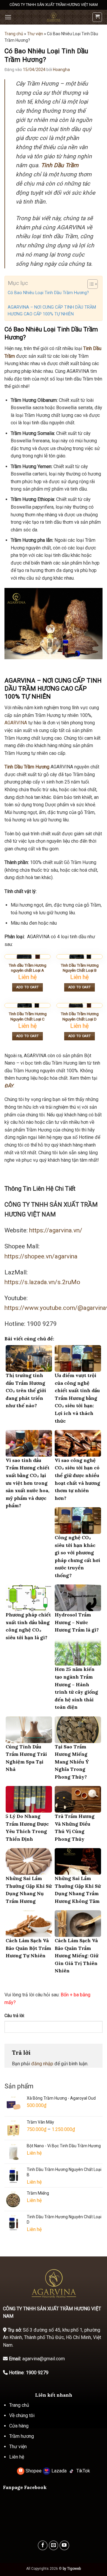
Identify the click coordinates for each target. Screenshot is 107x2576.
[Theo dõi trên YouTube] (64, 2545)
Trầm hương (22, 2436)
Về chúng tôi (22, 2415)
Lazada (59, 2471)
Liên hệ (17, 2457)
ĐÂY (9, 1086)
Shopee (34, 2471)
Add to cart (28, 987)
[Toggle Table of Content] (90, 284)
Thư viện (35, 34)
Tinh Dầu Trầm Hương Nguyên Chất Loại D (80, 1016)
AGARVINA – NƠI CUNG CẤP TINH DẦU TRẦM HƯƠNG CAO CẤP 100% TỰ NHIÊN (52, 311)
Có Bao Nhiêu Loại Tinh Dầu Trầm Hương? (48, 293)
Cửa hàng (19, 2426)
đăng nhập (42, 2064)
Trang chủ (14, 34)
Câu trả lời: (15, 2016)
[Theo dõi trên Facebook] (43, 2545)
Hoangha (61, 70)
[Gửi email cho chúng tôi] (54, 2545)
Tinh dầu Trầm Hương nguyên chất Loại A (27, 968)
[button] (8, 17)
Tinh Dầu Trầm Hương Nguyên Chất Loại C (28, 1016)
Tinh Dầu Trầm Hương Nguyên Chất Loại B (80, 968)
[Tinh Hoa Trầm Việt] (53, 17)
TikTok (83, 2471)
